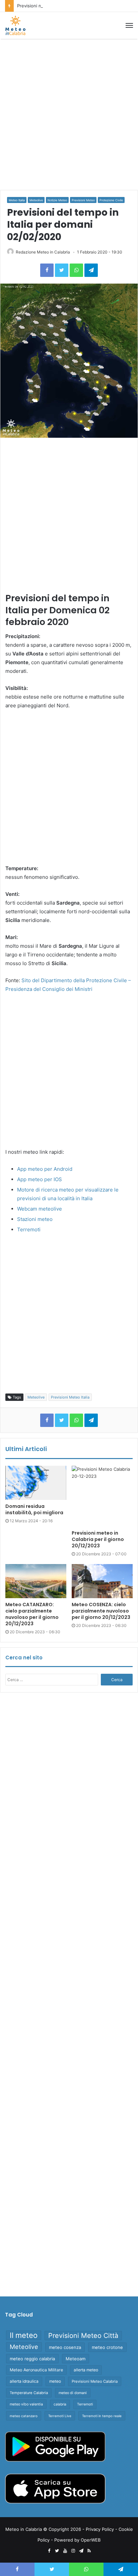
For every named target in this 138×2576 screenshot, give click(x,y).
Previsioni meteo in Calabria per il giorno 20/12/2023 (72, 6)
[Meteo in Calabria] (15, 25)
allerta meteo (86, 2370)
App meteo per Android (45, 1169)
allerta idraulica (24, 2381)
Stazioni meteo (35, 1219)
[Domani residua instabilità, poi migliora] (36, 1483)
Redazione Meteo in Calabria (43, 252)
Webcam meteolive (40, 1209)
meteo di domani (73, 2393)
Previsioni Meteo (83, 200)
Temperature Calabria (29, 2393)
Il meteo (24, 2335)
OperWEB (91, 2540)
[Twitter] (62, 270)
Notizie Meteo (57, 200)
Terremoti (29, 1229)
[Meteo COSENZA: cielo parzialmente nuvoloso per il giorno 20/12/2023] (102, 1581)
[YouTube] (65, 2551)
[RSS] (89, 2551)
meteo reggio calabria (32, 2359)
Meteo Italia (17, 200)
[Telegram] (91, 270)
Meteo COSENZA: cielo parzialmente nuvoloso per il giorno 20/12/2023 (101, 1611)
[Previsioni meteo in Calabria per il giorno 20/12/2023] (102, 1496)
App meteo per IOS (40, 1179)
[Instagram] (73, 2551)
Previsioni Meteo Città (83, 2336)
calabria (60, 2404)
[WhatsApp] (76, 270)
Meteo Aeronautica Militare (36, 2370)
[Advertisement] (69, 114)
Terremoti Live (60, 2416)
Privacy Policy (100, 2529)
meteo (55, 2381)
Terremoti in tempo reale (102, 2416)
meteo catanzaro (24, 2416)
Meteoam (76, 2359)
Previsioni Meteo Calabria (95, 2381)
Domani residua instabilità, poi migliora (34, 1509)
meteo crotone (107, 2347)
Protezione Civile (111, 200)
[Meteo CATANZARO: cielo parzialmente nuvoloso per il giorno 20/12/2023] (36, 1581)
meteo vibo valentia (26, 2404)
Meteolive (36, 200)
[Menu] (129, 25)
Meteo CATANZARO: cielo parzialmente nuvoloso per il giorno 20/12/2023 (32, 1614)
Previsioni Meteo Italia (70, 1397)
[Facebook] (47, 270)
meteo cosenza (65, 2347)
